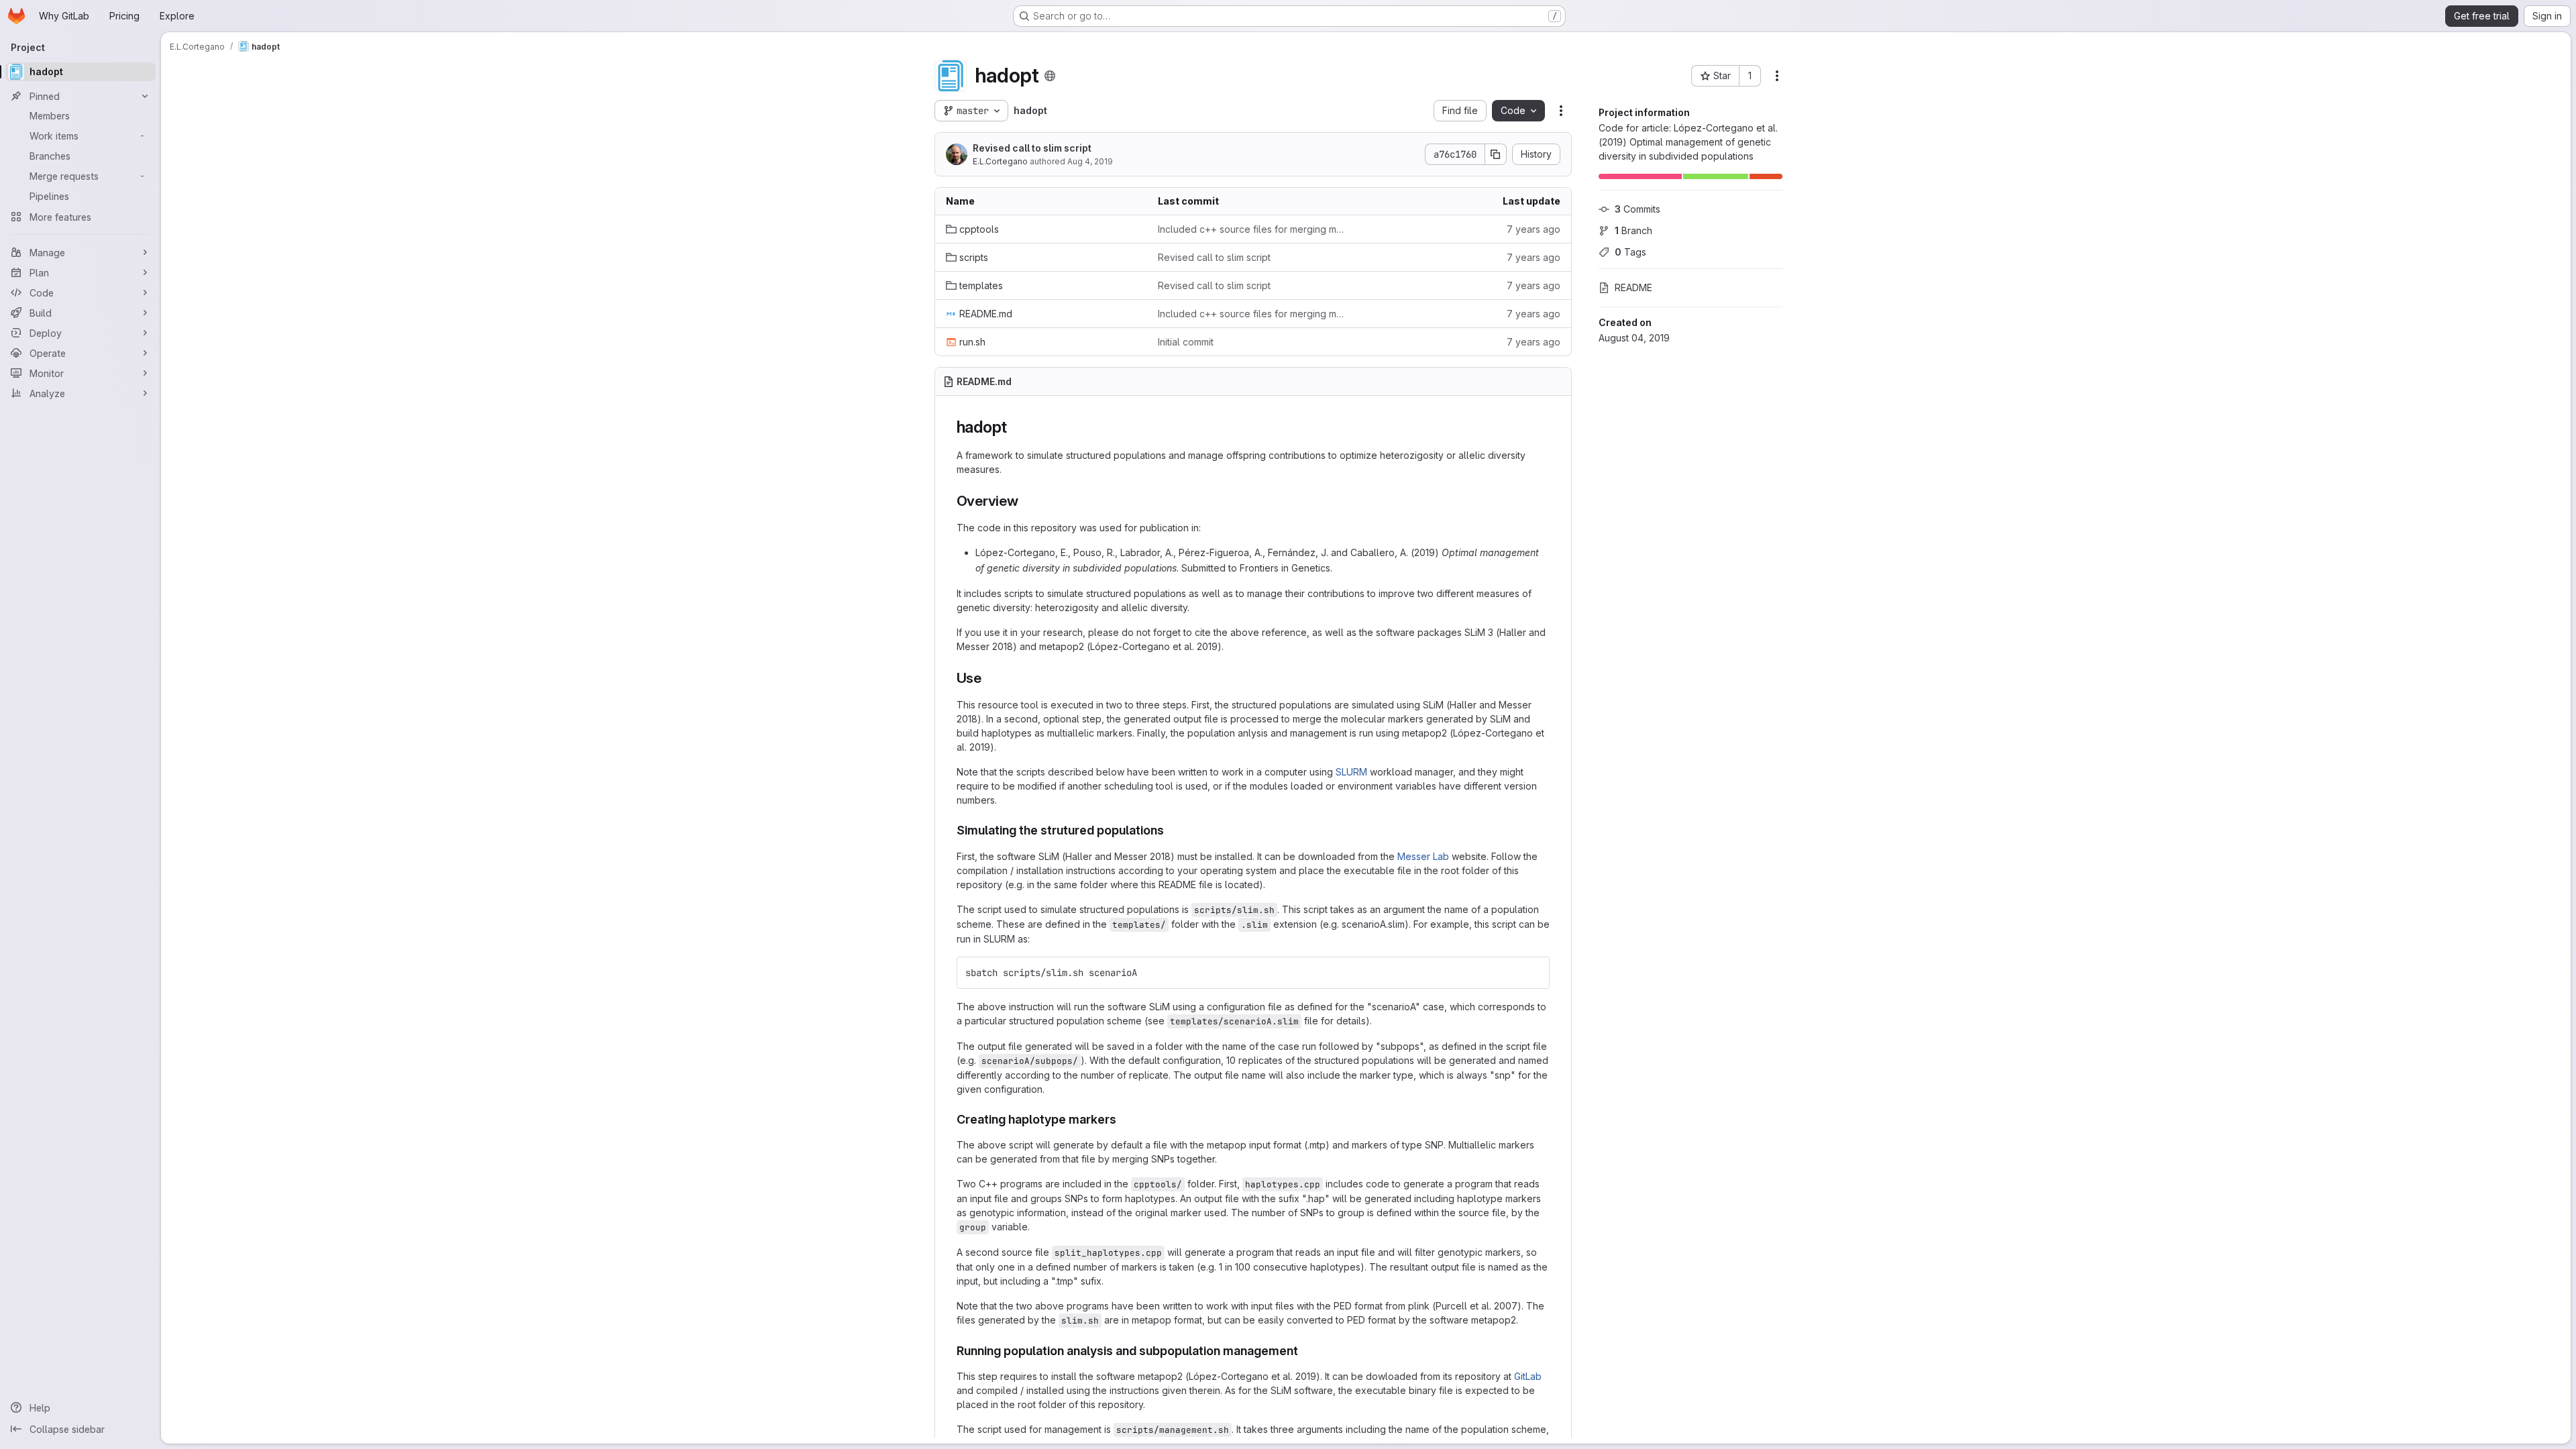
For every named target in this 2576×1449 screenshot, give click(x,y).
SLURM (1351, 772)
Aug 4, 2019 (1090, 161)
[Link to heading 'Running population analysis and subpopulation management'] (1305, 1351)
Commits (1638, 209)
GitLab (1528, 1376)
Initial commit (1186, 342)
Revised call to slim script (1032, 148)
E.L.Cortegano (1000, 161)
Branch (1633, 230)
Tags (1630, 252)
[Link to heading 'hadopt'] (1016, 427)
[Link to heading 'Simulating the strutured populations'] (1171, 830)
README (1633, 287)
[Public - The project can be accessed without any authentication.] (1050, 76)
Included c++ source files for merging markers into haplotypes (1253, 229)
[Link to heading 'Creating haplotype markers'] (1123, 1119)
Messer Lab (1423, 856)
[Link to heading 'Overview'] (1026, 501)
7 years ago (1534, 229)
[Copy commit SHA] (1496, 154)
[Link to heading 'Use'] (989, 678)
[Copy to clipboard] (1534, 973)
